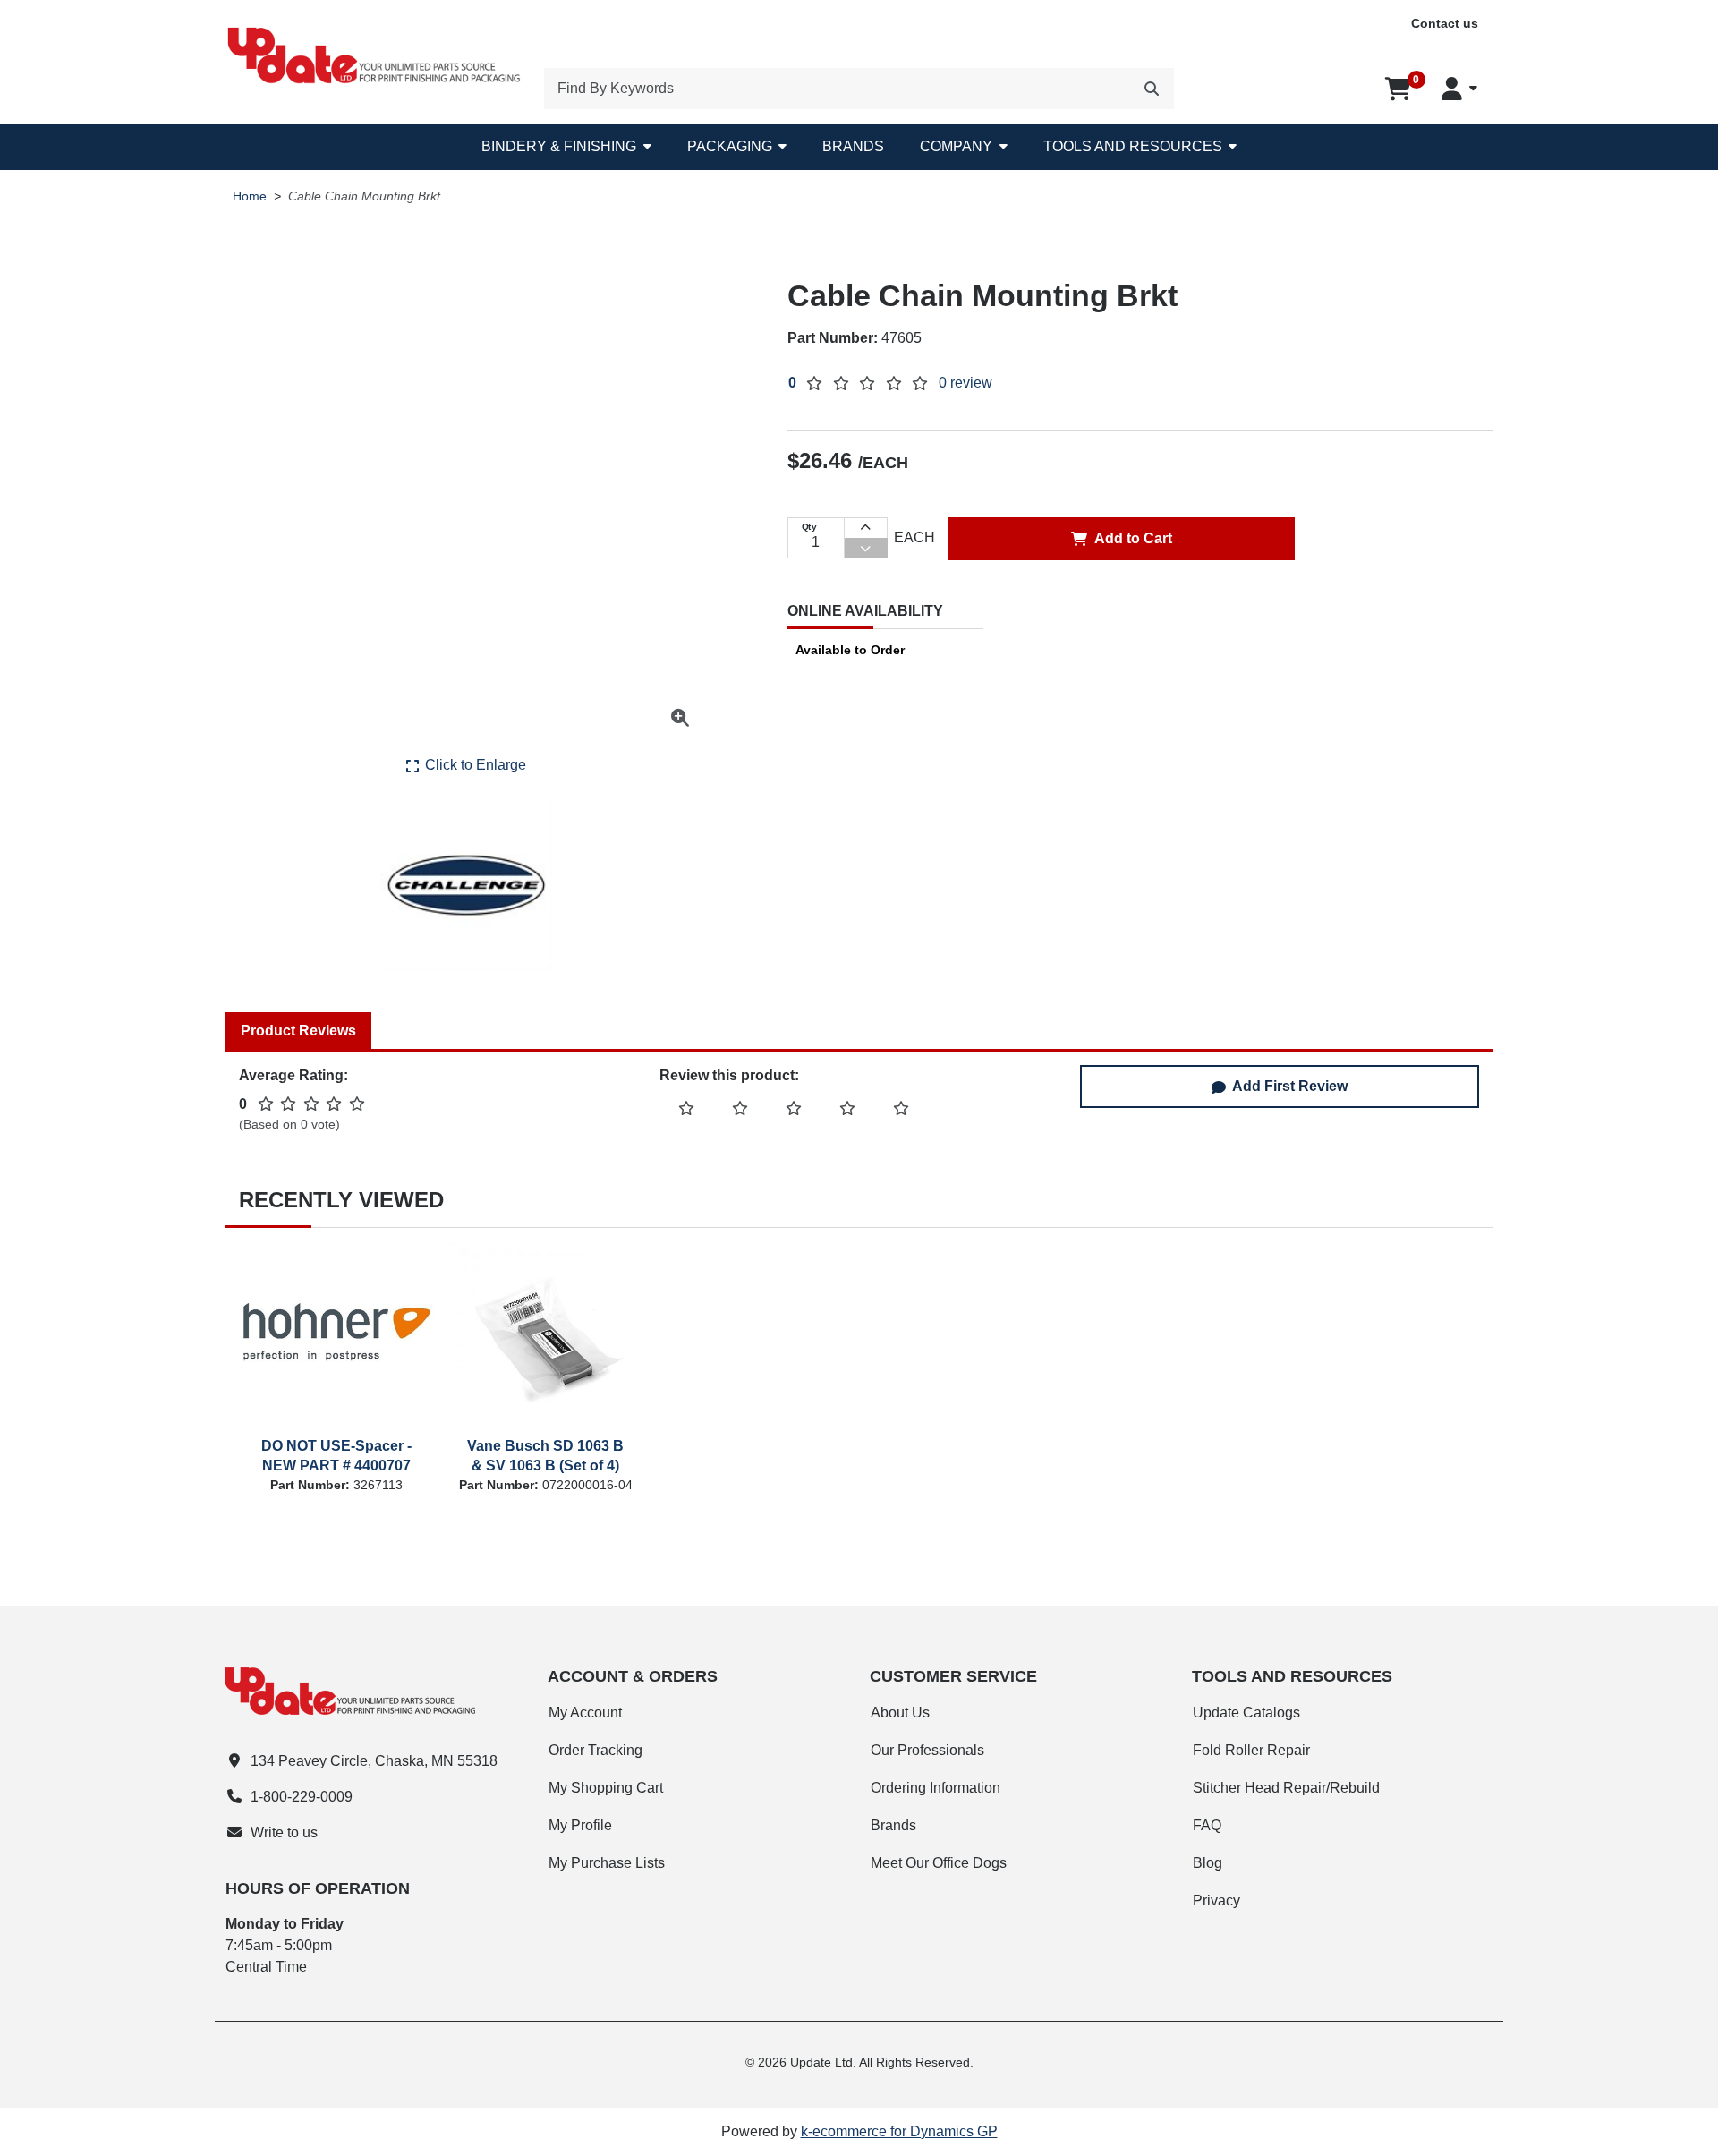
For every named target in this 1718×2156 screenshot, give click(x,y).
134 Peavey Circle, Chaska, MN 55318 (374, 1761)
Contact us (1445, 23)
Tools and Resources (1133, 146)
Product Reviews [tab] (298, 1031)
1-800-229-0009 (302, 1797)
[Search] (1152, 89)
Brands (853, 146)
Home (250, 196)
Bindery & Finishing (559, 146)
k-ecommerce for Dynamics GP (899, 2131)
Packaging (730, 146)
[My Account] (1459, 89)
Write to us (284, 1832)
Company (956, 146)
